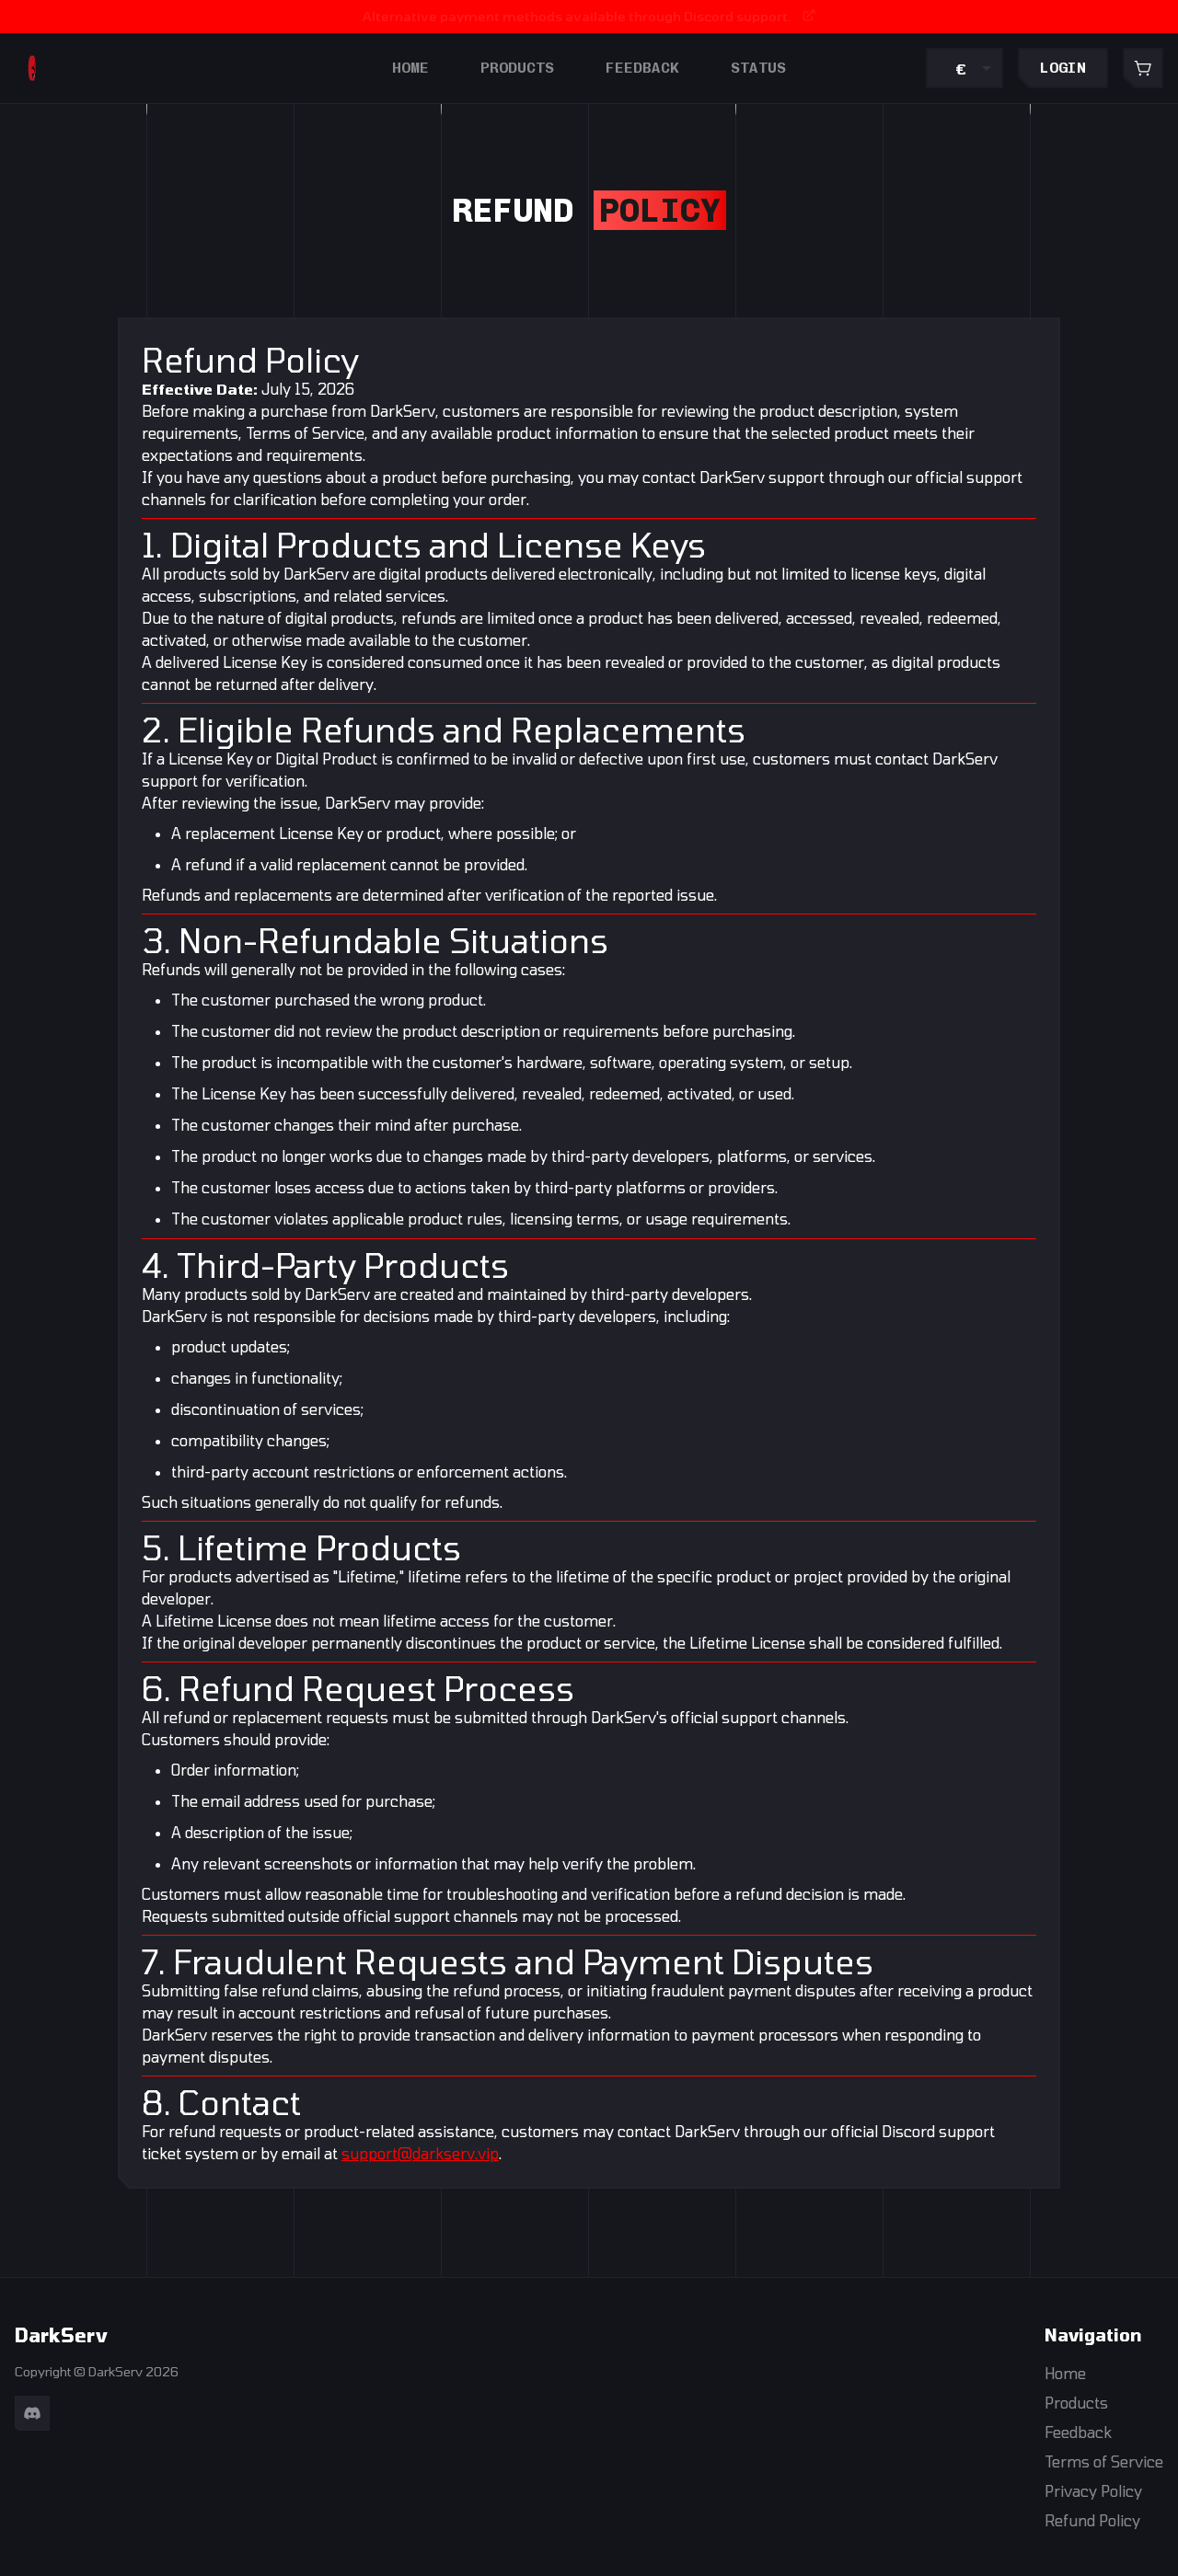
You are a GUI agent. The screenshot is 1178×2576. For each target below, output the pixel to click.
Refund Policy (1092, 2520)
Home (410, 68)
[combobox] (964, 68)
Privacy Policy (1093, 2491)
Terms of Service (1104, 2461)
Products (517, 68)
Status (758, 68)
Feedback (642, 68)
